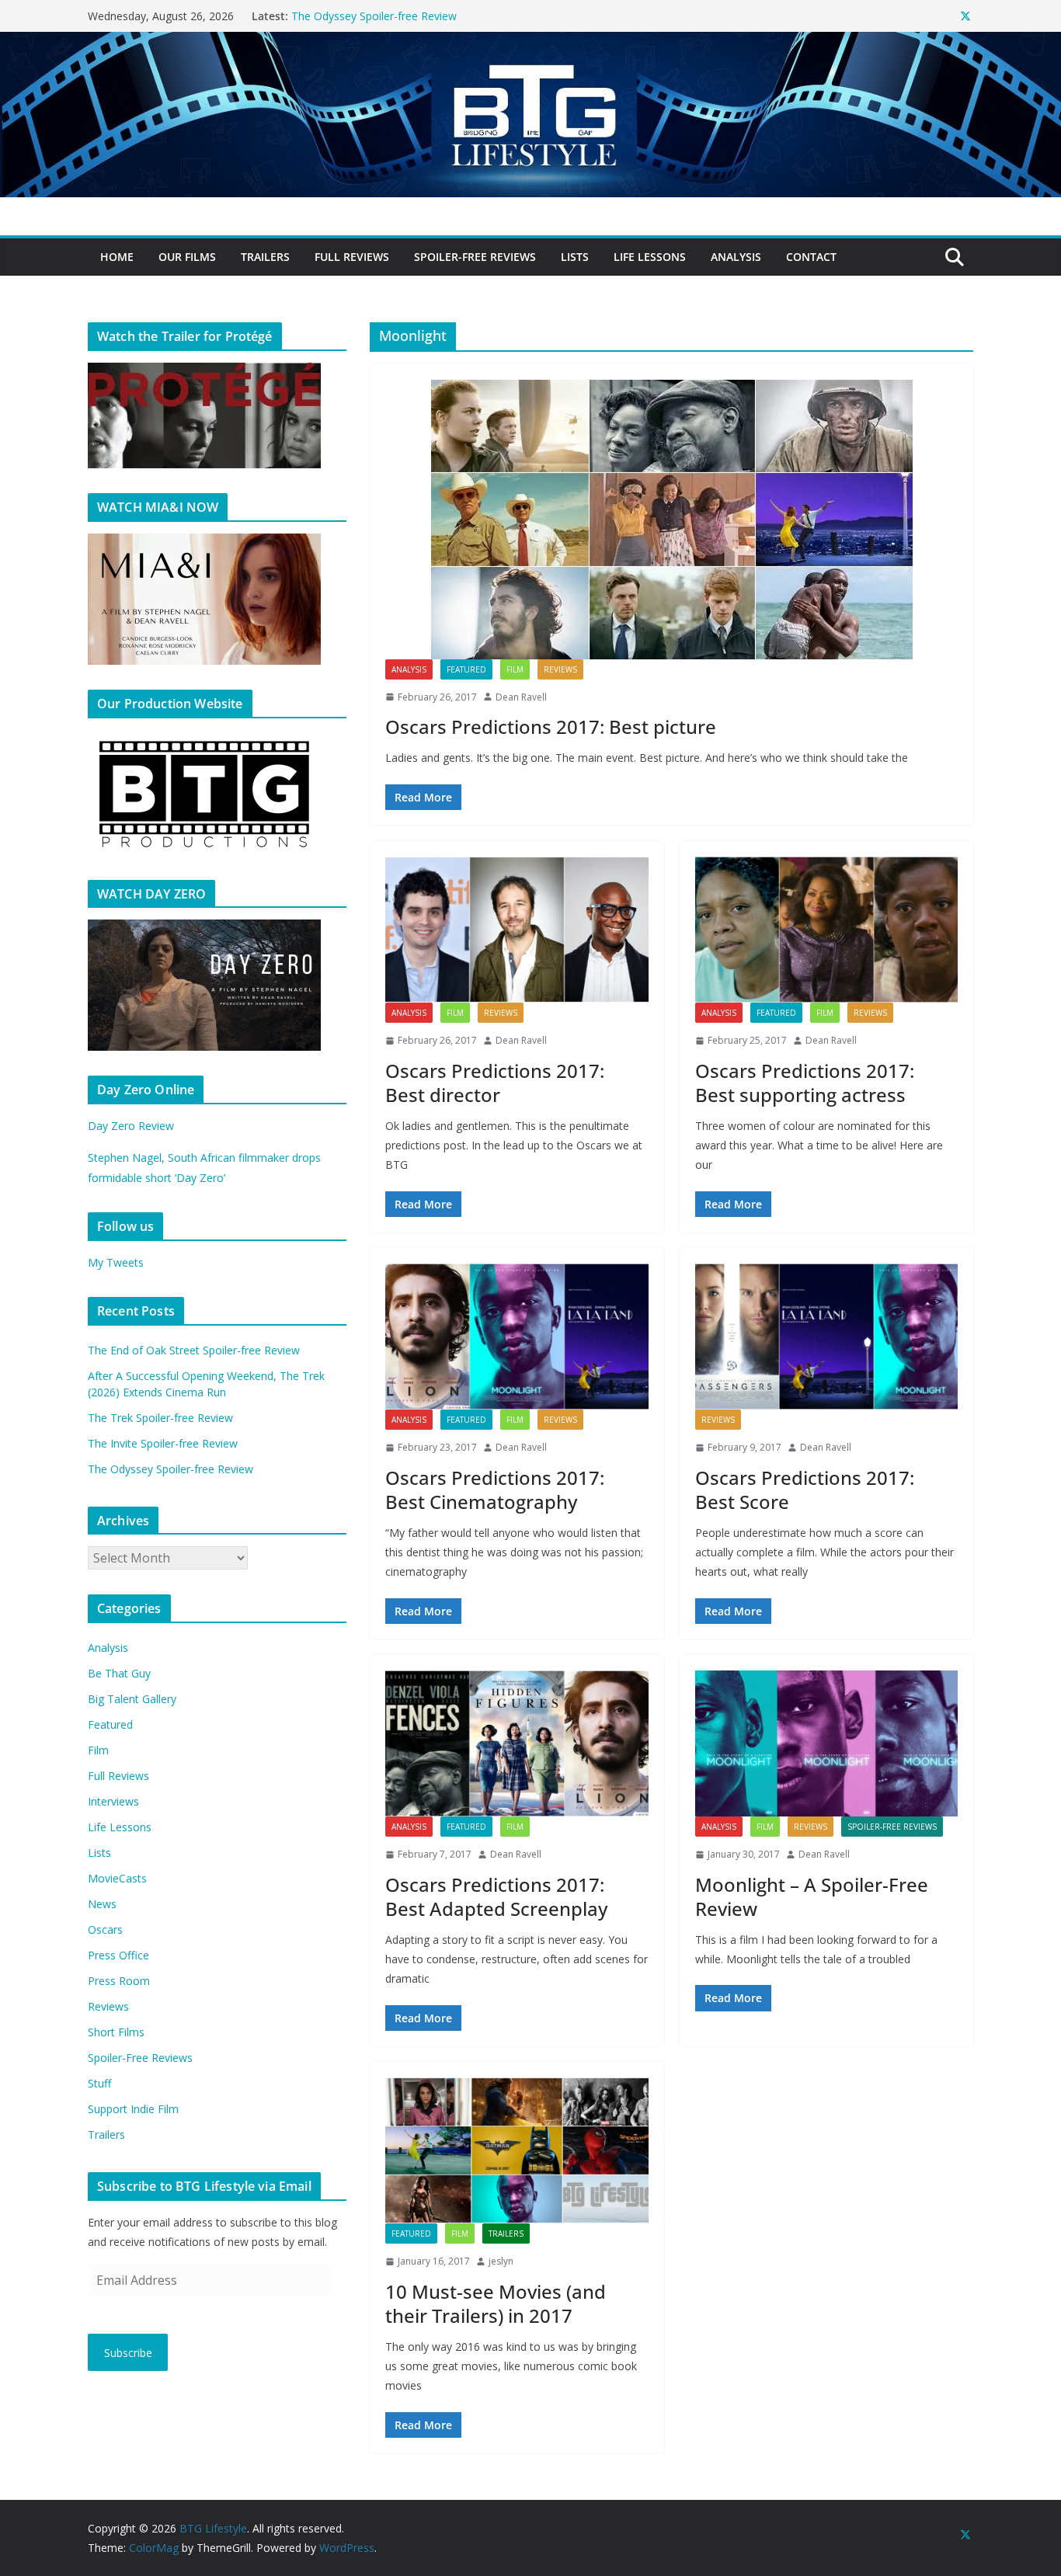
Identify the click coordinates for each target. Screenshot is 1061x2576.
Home (117, 257)
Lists (575, 257)
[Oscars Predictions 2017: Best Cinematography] (517, 1337)
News (102, 1904)
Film (515, 669)
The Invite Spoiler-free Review (366, 16)
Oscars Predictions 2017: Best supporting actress (805, 1083)
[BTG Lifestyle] (530, 43)
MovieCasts (117, 1878)
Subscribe (128, 2353)
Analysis (736, 257)
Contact (811, 257)
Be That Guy (119, 1673)
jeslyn (501, 2261)
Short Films (116, 2032)
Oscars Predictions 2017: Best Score (805, 1490)
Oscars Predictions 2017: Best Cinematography (495, 1490)
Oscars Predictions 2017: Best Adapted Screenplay (496, 1896)
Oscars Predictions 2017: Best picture (551, 727)
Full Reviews (352, 257)
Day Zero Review (131, 1126)
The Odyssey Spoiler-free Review (170, 1469)
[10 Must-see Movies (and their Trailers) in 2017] (517, 2150)
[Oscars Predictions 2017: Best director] (517, 930)
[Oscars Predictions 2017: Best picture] (671, 520)
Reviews (560, 669)
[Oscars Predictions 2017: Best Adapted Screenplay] (517, 1743)
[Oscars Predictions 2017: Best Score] (827, 1337)
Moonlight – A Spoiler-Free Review (812, 1896)
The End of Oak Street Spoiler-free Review (194, 1350)
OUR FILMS (187, 257)
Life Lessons (650, 257)
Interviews (113, 1801)
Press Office (118, 1955)
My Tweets (116, 1262)
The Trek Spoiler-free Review (160, 1418)
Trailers (265, 257)
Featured (466, 669)
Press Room (119, 1981)
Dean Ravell (521, 697)
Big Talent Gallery (132, 1699)
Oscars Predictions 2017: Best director (495, 1083)
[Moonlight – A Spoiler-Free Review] (827, 1743)
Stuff (99, 2083)
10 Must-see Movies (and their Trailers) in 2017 (496, 2303)
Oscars (105, 1929)
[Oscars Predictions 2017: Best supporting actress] (827, 930)
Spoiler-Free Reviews (475, 257)
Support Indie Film (133, 2109)
